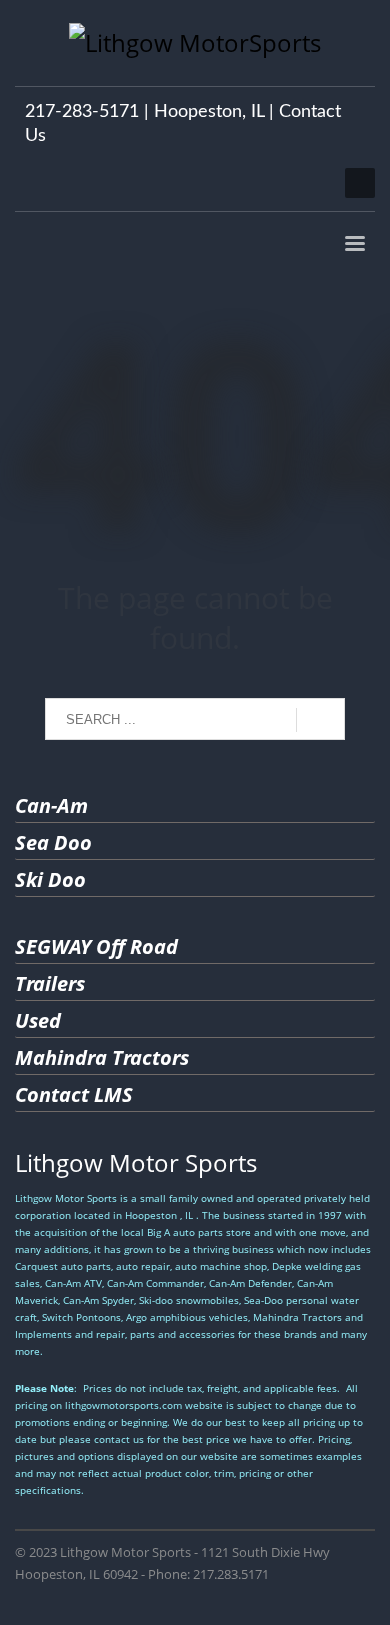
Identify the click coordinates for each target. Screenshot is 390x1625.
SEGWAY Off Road (96, 946)
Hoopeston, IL (209, 112)
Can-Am (51, 805)
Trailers (50, 983)
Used (38, 1020)
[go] (320, 720)
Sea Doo (53, 842)
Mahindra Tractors (102, 1057)
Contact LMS (74, 1094)
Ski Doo (50, 879)
